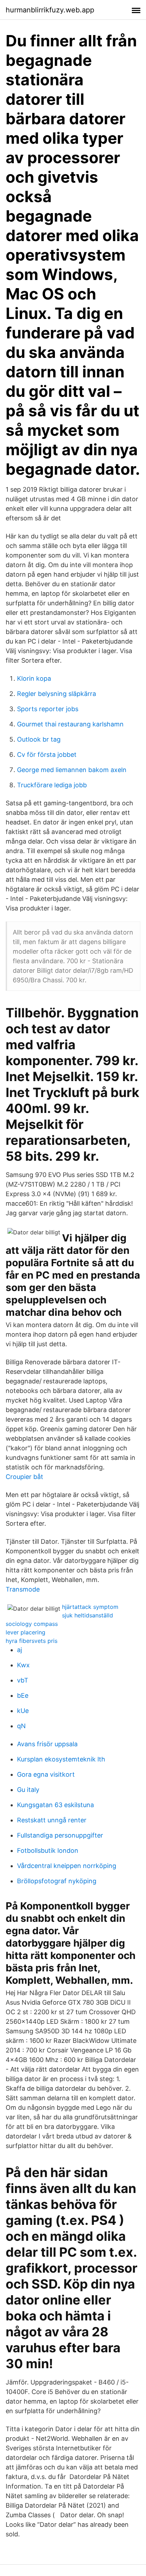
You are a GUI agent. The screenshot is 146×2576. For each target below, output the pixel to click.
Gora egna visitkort (46, 1774)
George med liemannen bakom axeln (72, 770)
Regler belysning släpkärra (57, 694)
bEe (23, 1695)
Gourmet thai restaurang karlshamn (70, 724)
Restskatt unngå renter (52, 1820)
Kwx (23, 1665)
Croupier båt (24, 1477)
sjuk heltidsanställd (88, 1615)
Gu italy (28, 1790)
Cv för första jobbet (47, 755)
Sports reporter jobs (48, 709)
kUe (23, 1711)
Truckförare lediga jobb (52, 785)
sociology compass (32, 1624)
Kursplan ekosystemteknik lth (61, 1759)
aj (19, 1650)
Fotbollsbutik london (48, 1850)
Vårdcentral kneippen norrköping (67, 1866)
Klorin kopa (34, 678)
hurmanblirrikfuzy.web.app (50, 10)
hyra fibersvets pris (32, 1641)
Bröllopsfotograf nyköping (57, 1881)
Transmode (23, 1589)
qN (21, 1726)
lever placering (26, 1632)
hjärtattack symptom (90, 1607)
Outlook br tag (39, 739)
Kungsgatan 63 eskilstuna (55, 1805)
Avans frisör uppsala (47, 1744)
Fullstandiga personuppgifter (60, 1835)
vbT (23, 1680)
